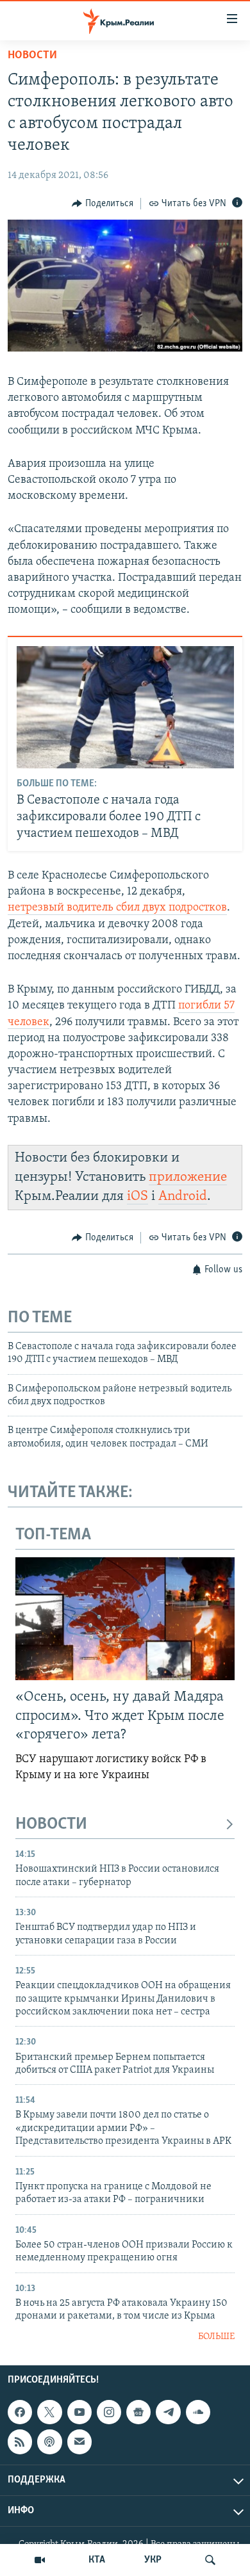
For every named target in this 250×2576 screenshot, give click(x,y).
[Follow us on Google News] (138, 2412)
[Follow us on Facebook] (20, 2412)
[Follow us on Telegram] (168, 2412)
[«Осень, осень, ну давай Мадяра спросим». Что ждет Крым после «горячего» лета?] (125, 1619)
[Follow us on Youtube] (79, 2412)
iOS (137, 1196)
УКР (153, 2560)
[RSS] (20, 2442)
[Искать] (210, 2560)
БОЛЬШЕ (216, 2337)
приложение (188, 1177)
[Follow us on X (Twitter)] (49, 2412)
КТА (97, 2560)
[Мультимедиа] (40, 2560)
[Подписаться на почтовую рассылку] (79, 2442)
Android (183, 1196)
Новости (32, 56)
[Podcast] (49, 2442)
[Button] (103, 204)
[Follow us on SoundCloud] (198, 2412)
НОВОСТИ (51, 1825)
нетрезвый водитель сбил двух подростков (117, 908)
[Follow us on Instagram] (109, 2412)
